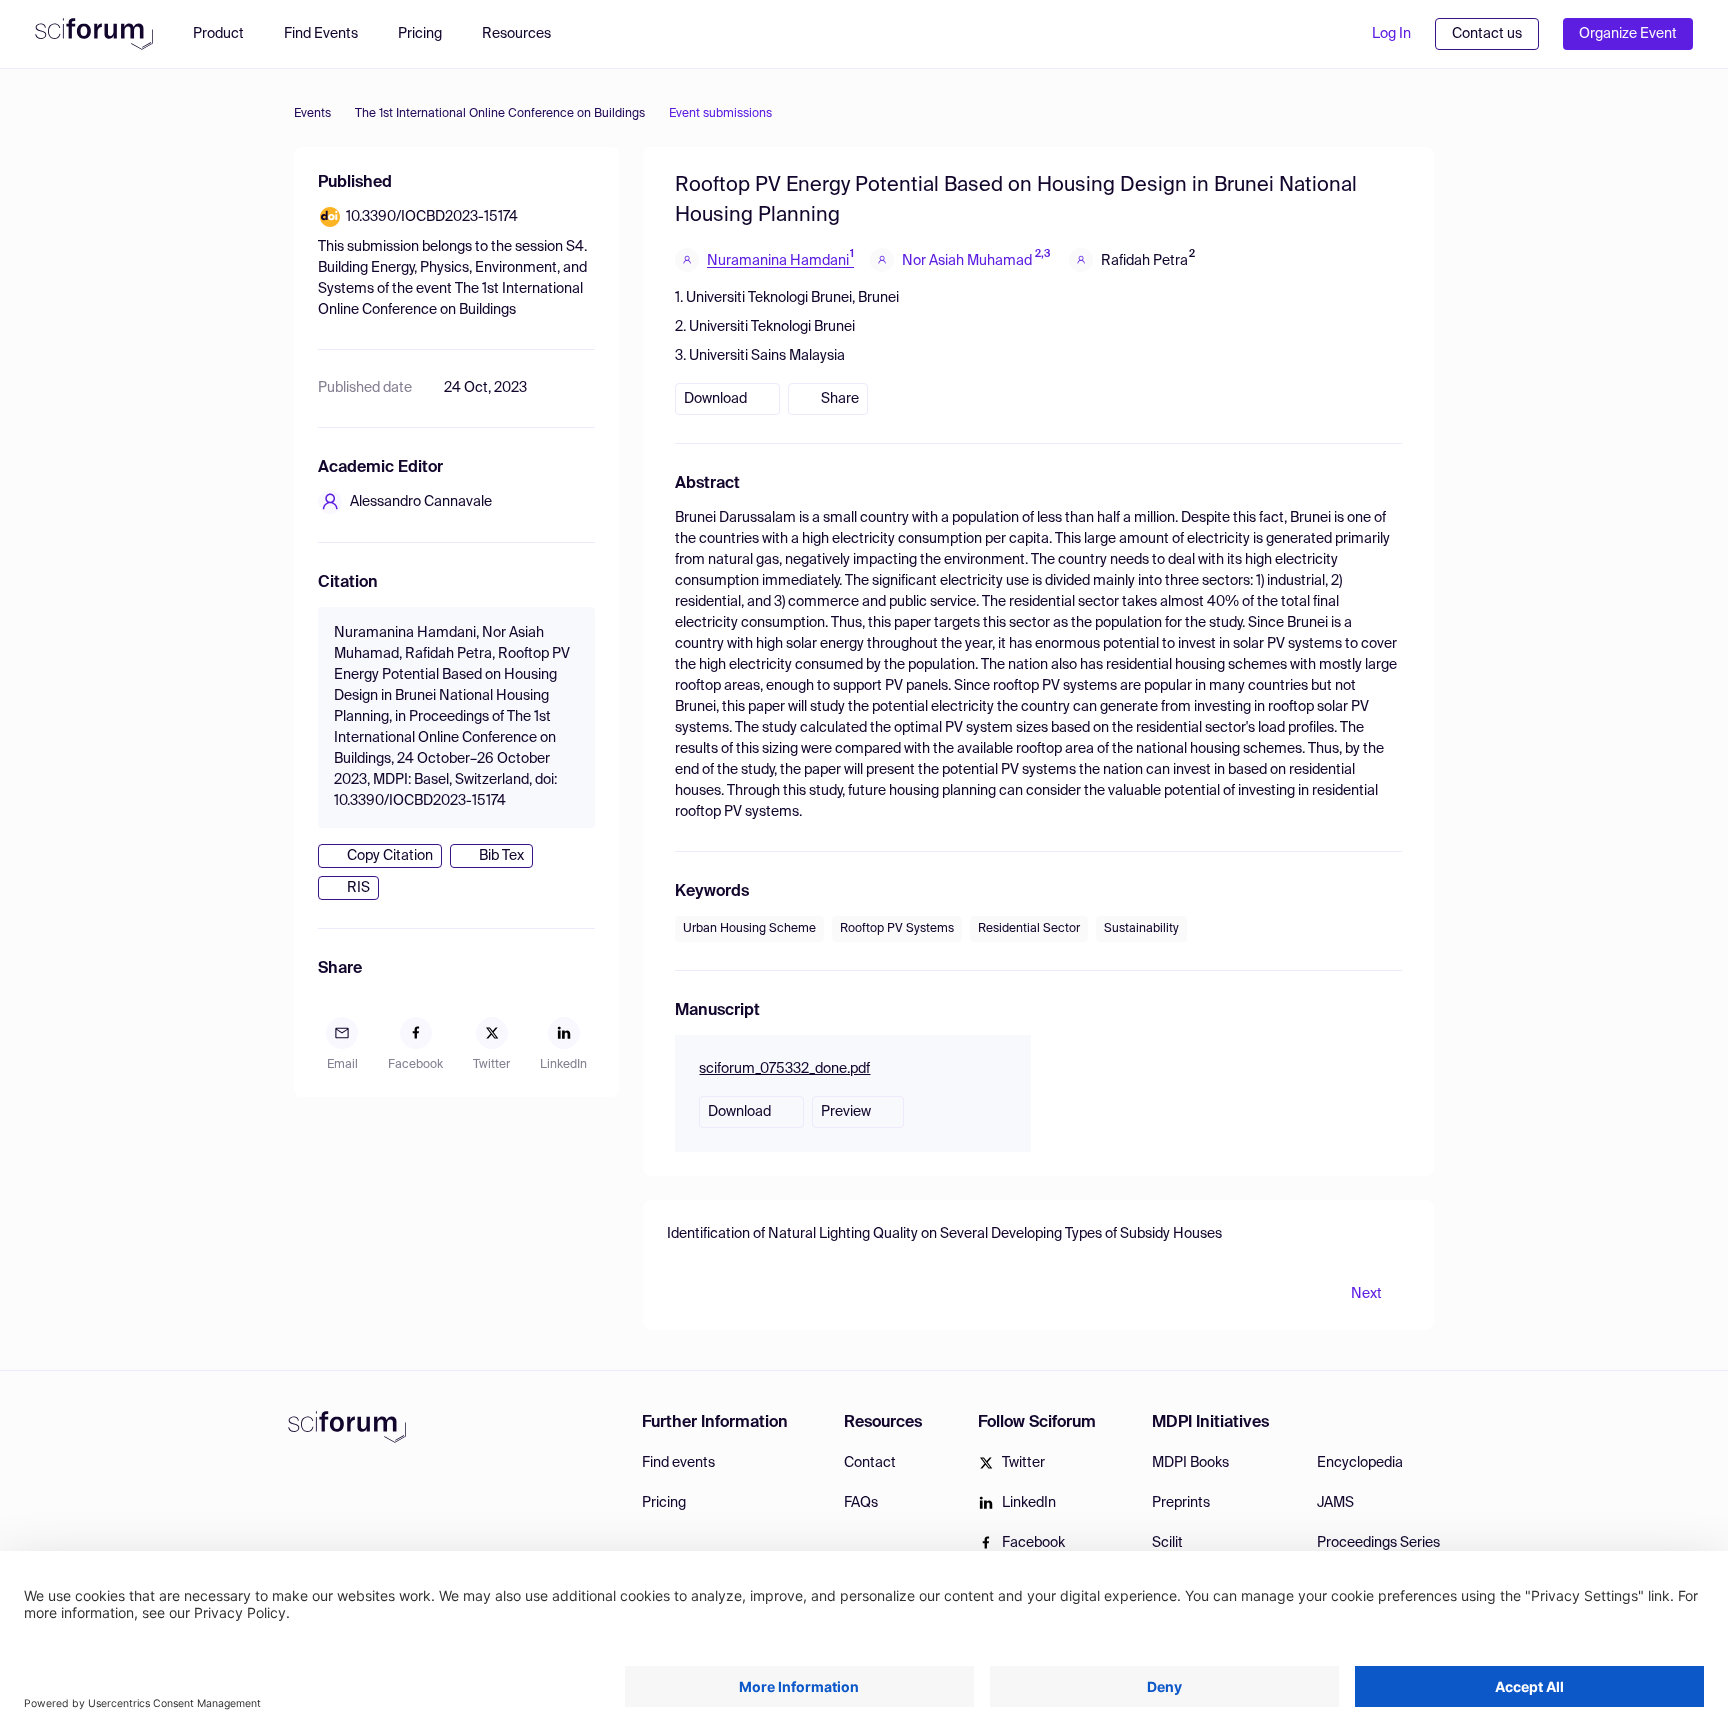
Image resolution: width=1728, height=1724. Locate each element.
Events (312, 114)
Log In (1391, 34)
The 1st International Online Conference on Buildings (500, 114)
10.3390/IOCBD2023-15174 (432, 217)
